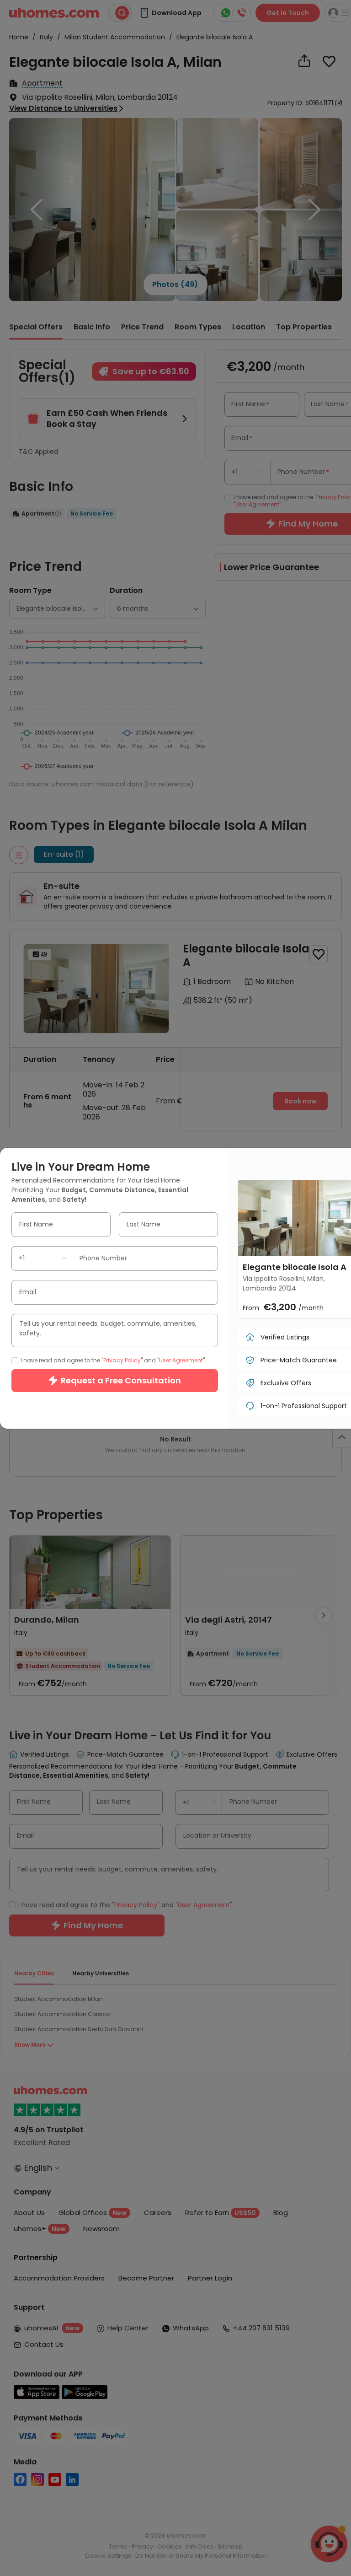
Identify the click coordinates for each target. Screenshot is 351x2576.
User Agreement (181, 1360)
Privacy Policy (122, 1360)
